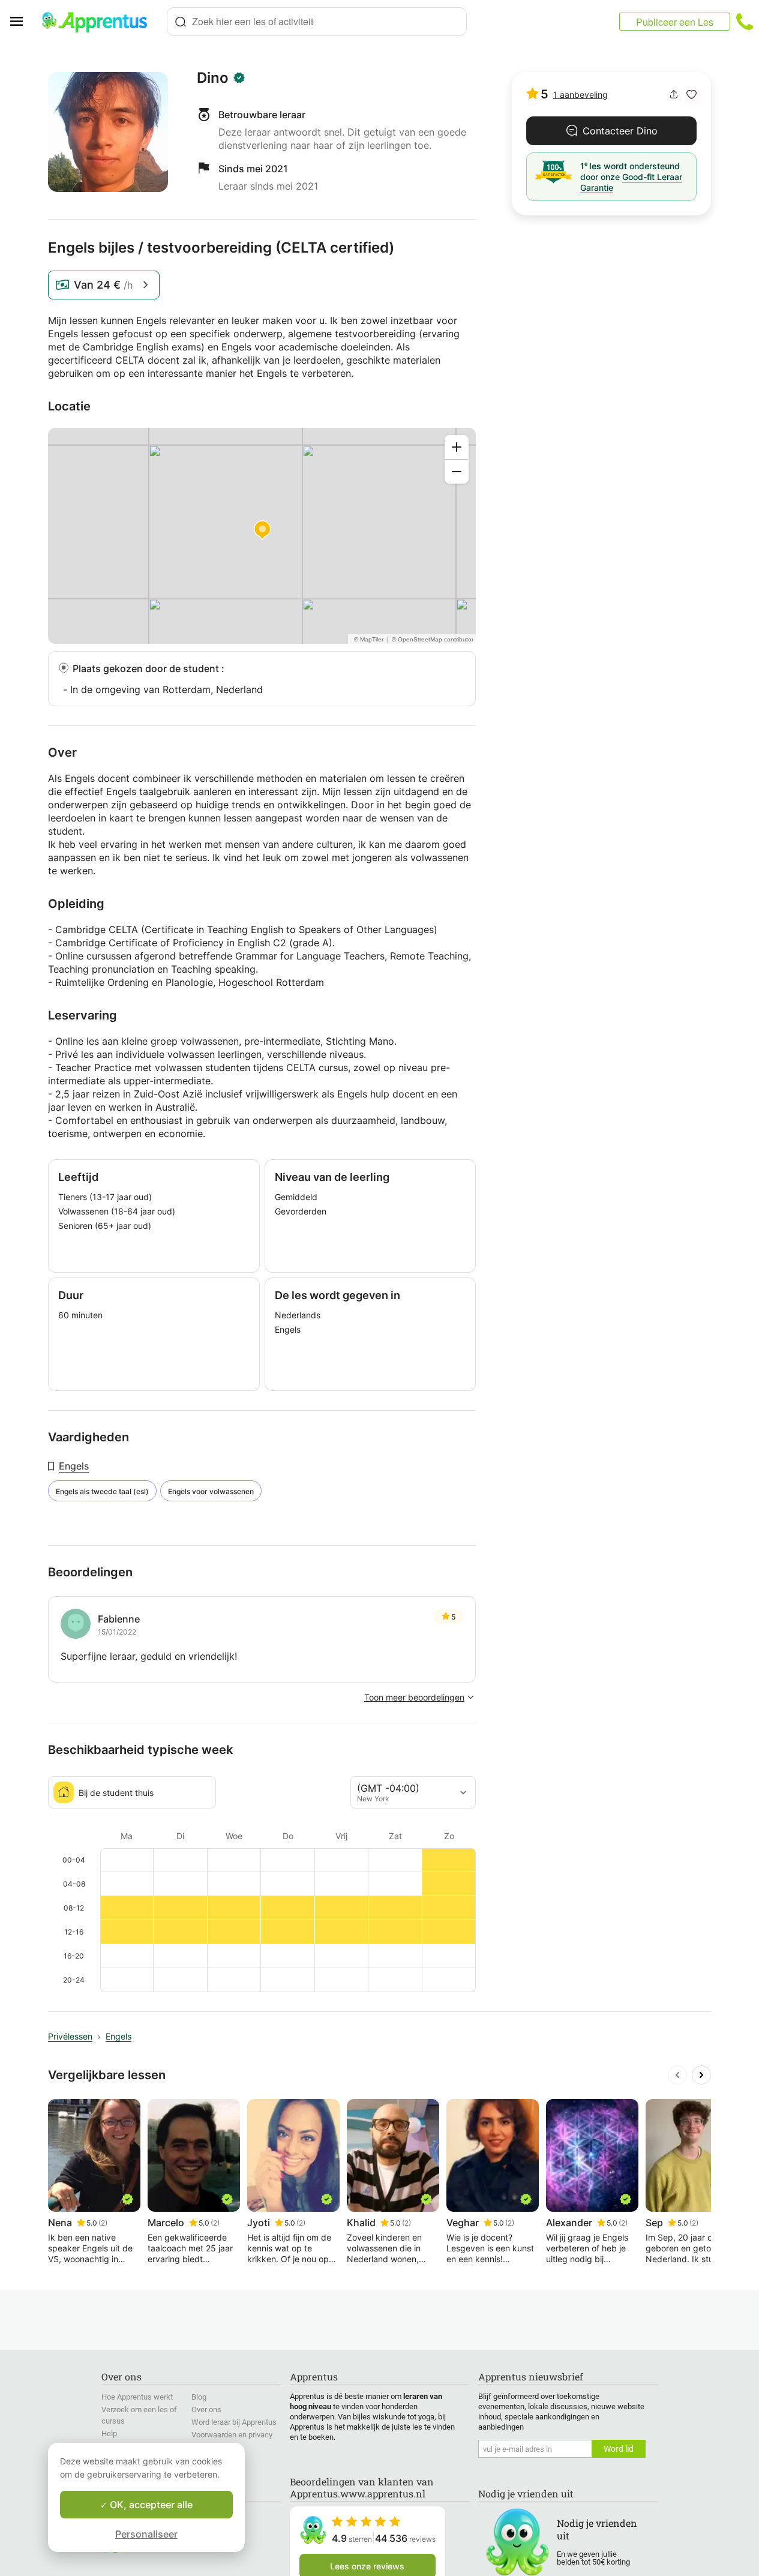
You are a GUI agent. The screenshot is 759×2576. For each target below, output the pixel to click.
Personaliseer (146, 2534)
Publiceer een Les (675, 22)
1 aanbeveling (580, 95)
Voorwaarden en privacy (232, 2435)
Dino (213, 78)
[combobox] (317, 22)
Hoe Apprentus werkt (137, 2397)
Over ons (206, 2409)
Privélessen (70, 2036)
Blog (199, 2397)
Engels (74, 1466)
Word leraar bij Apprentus (234, 2422)
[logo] (100, 22)
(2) (103, 2223)
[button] (691, 95)
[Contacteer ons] (745, 22)
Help (109, 2433)
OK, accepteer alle (150, 2505)
